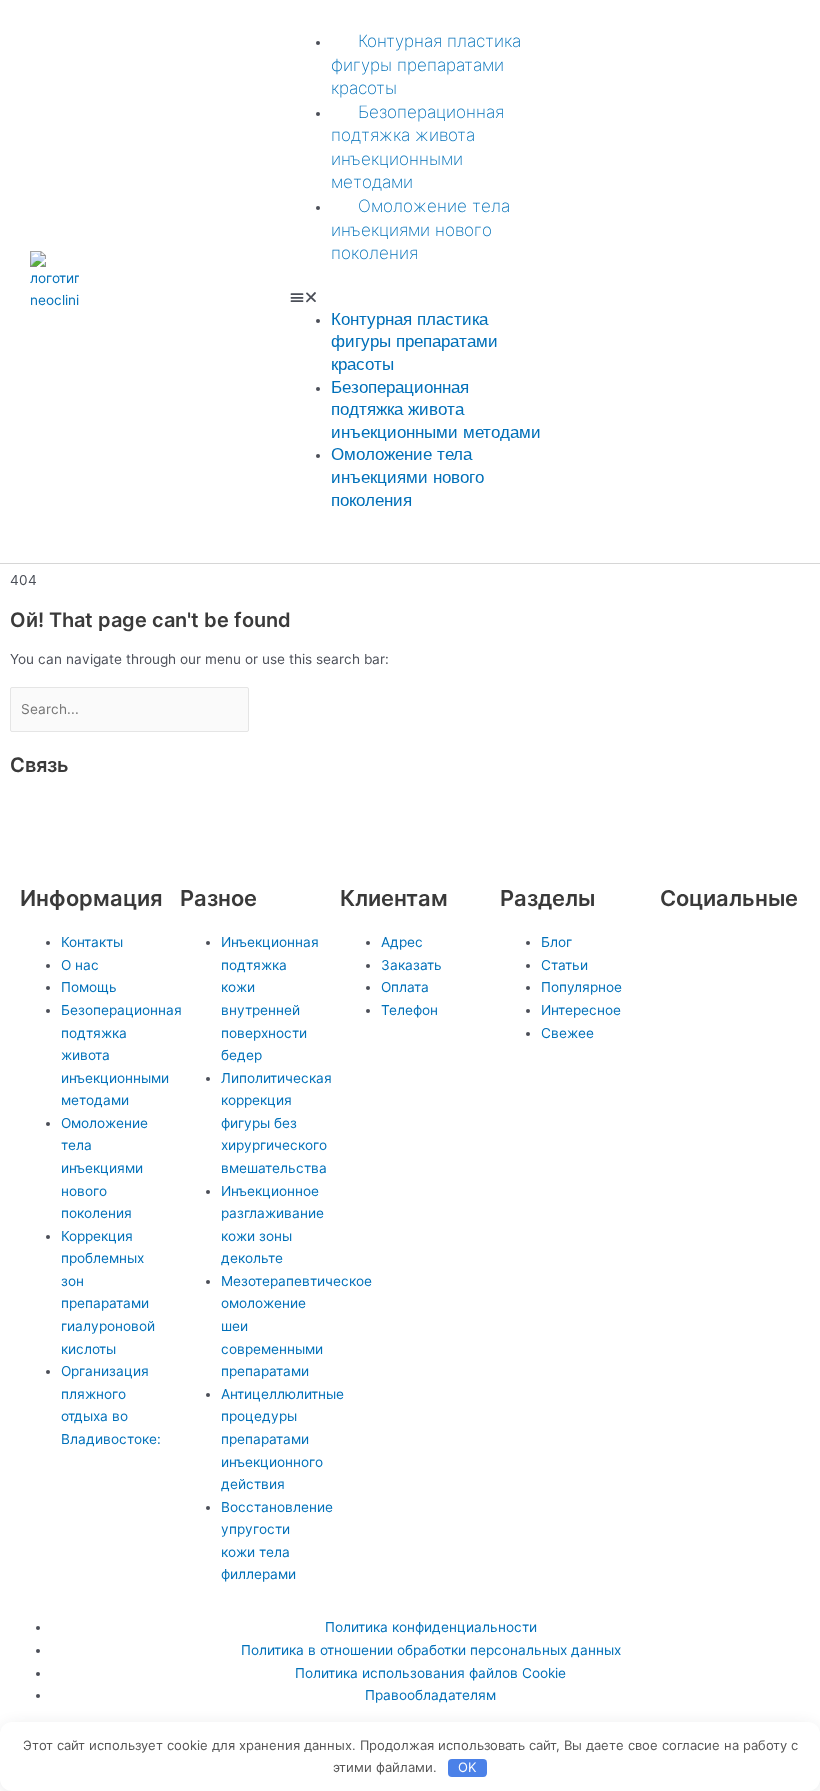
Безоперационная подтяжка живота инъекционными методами (436, 410)
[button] (416, 297)
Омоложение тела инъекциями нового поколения (420, 229)
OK (467, 1767)
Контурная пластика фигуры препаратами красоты (426, 64)
